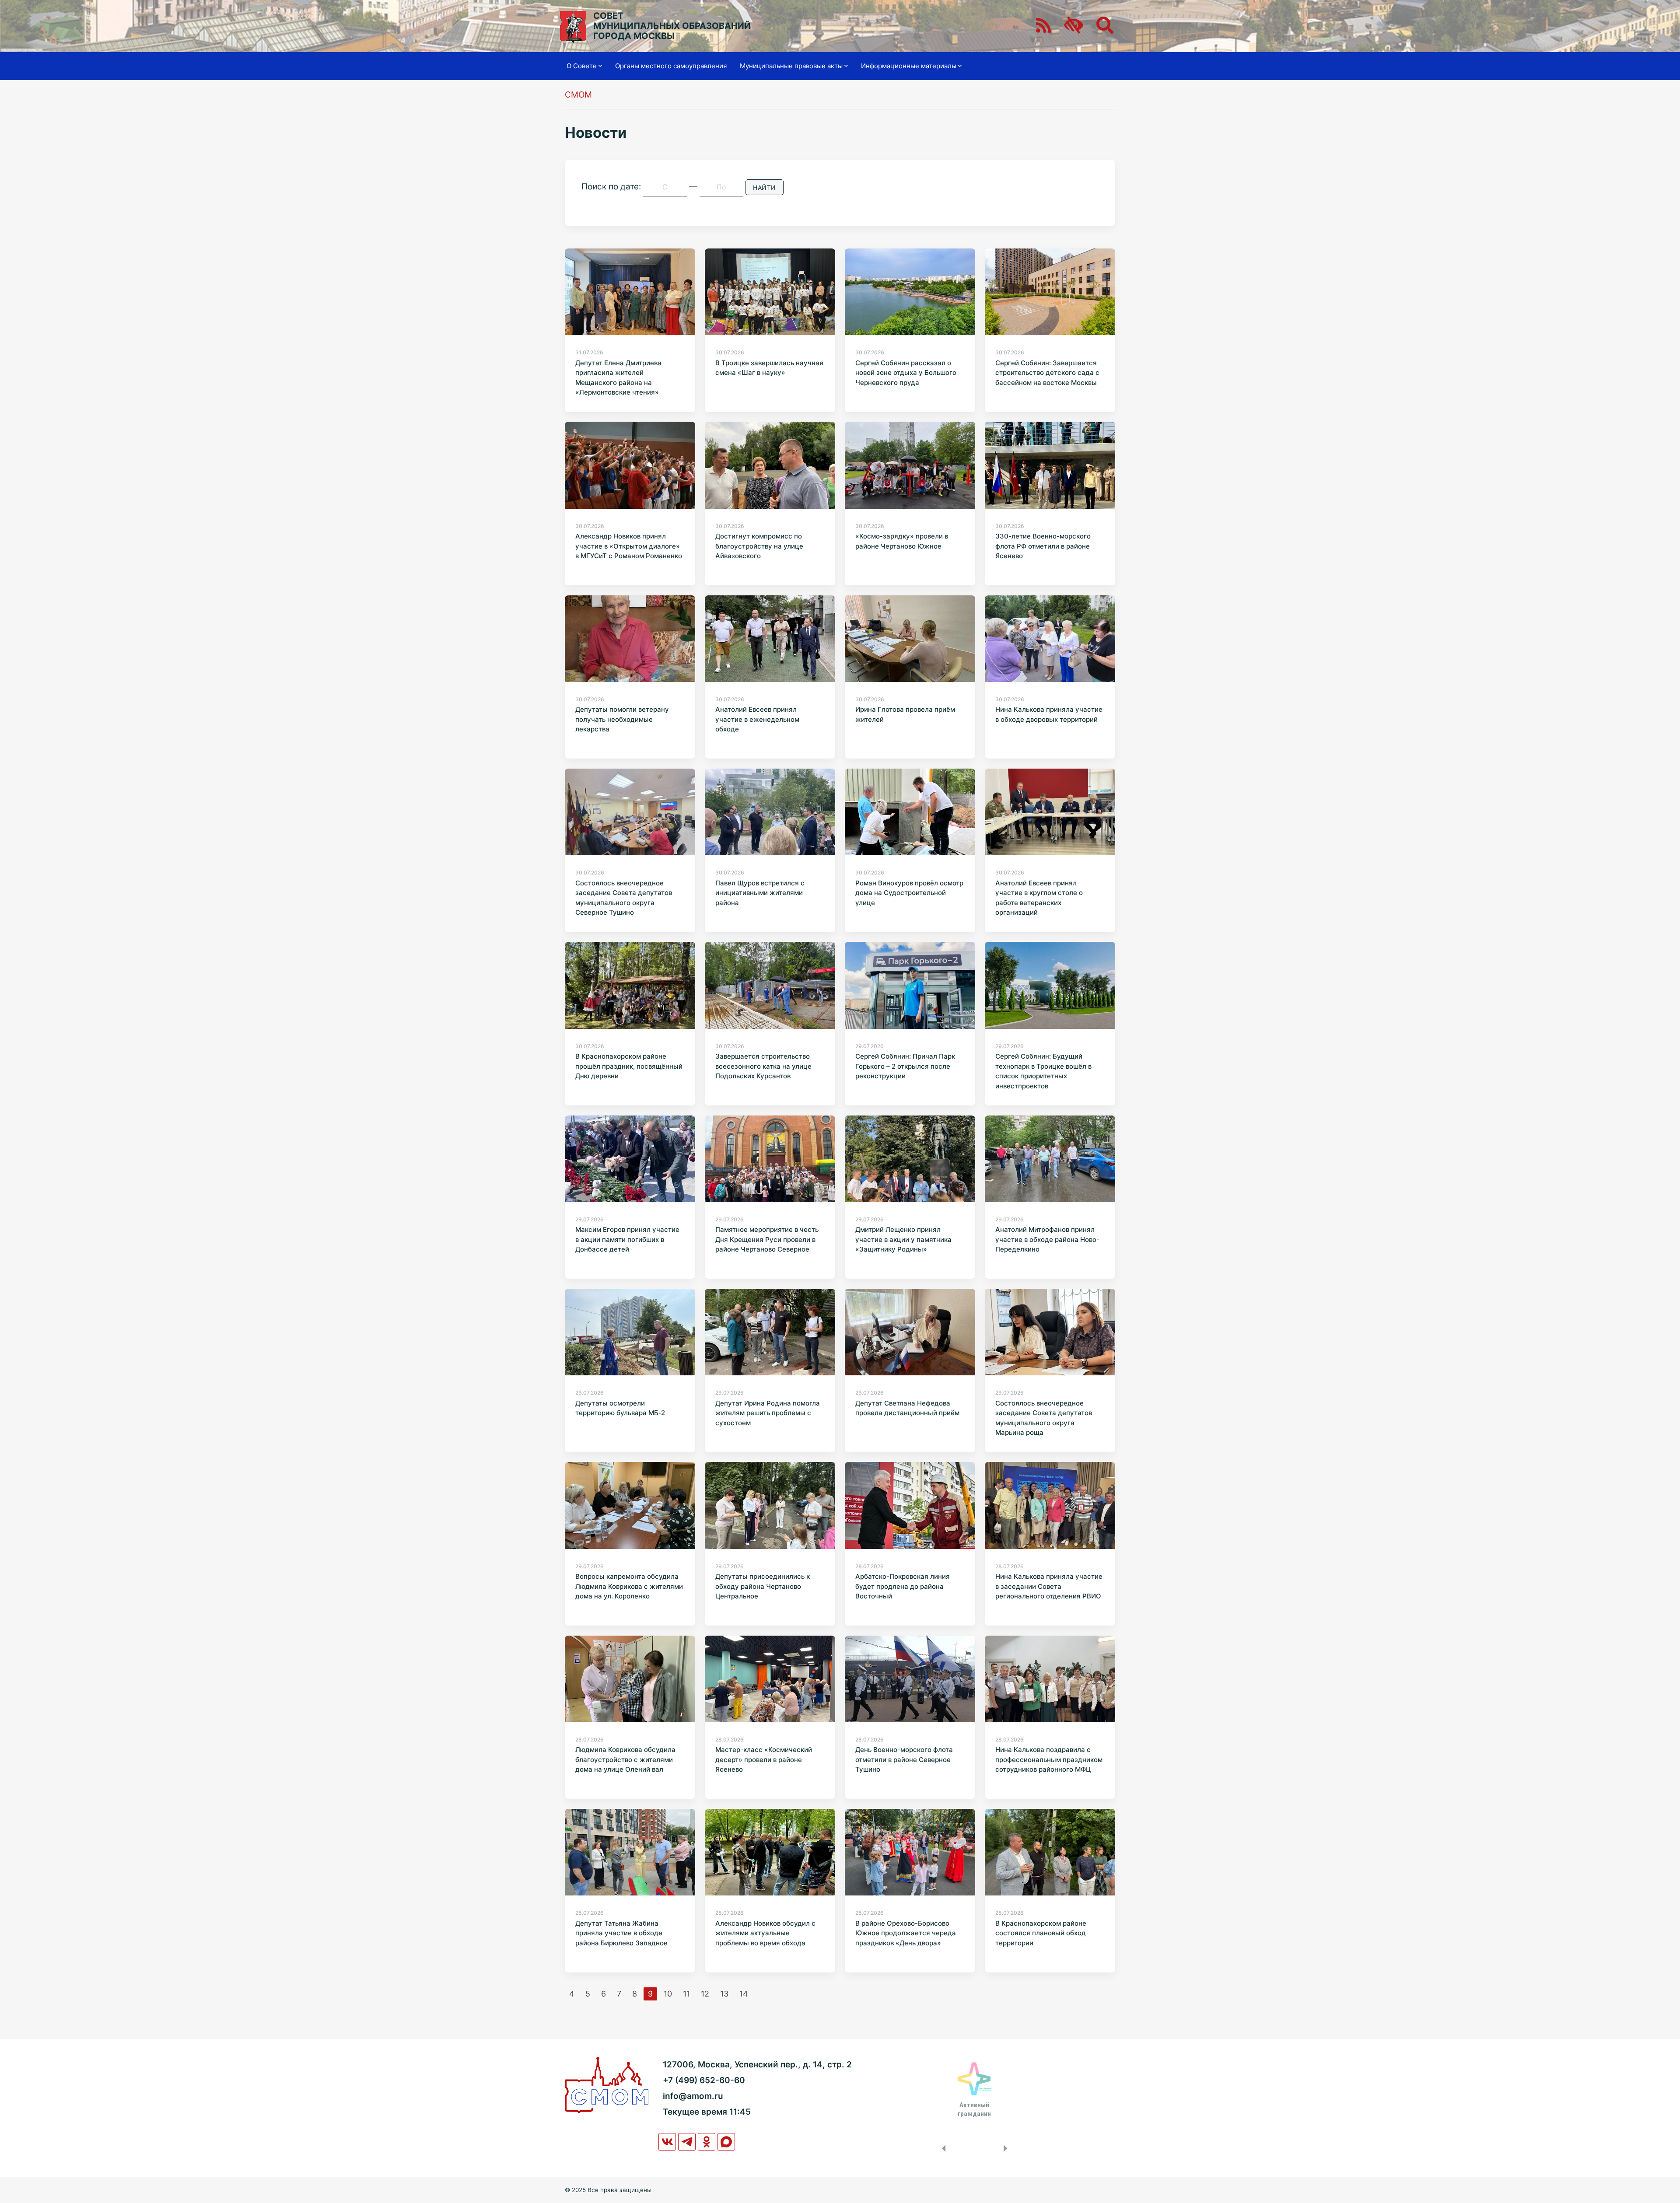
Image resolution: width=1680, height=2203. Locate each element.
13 (724, 1994)
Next (1007, 2148)
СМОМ (578, 95)
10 (668, 1994)
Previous (942, 2148)
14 (744, 1994)
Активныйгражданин (974, 2109)
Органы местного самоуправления (671, 66)
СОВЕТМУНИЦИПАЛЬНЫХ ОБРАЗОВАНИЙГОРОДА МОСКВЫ (672, 26)
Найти (765, 187)
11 (686, 1994)
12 (705, 1994)
